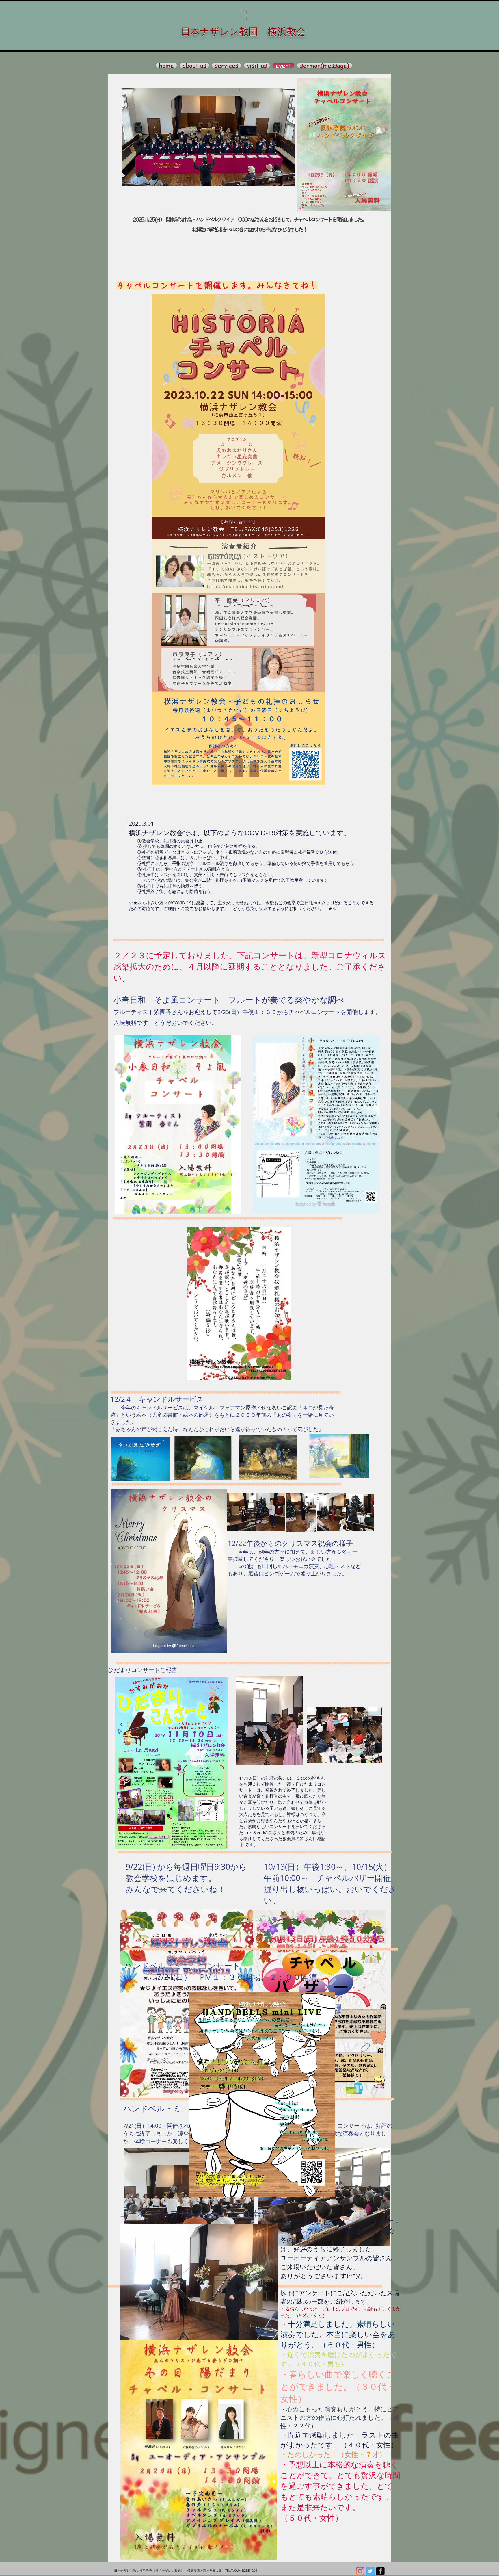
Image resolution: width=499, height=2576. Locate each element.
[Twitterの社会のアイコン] (370, 2571)
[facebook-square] (380, 2571)
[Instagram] (360, 2571)
